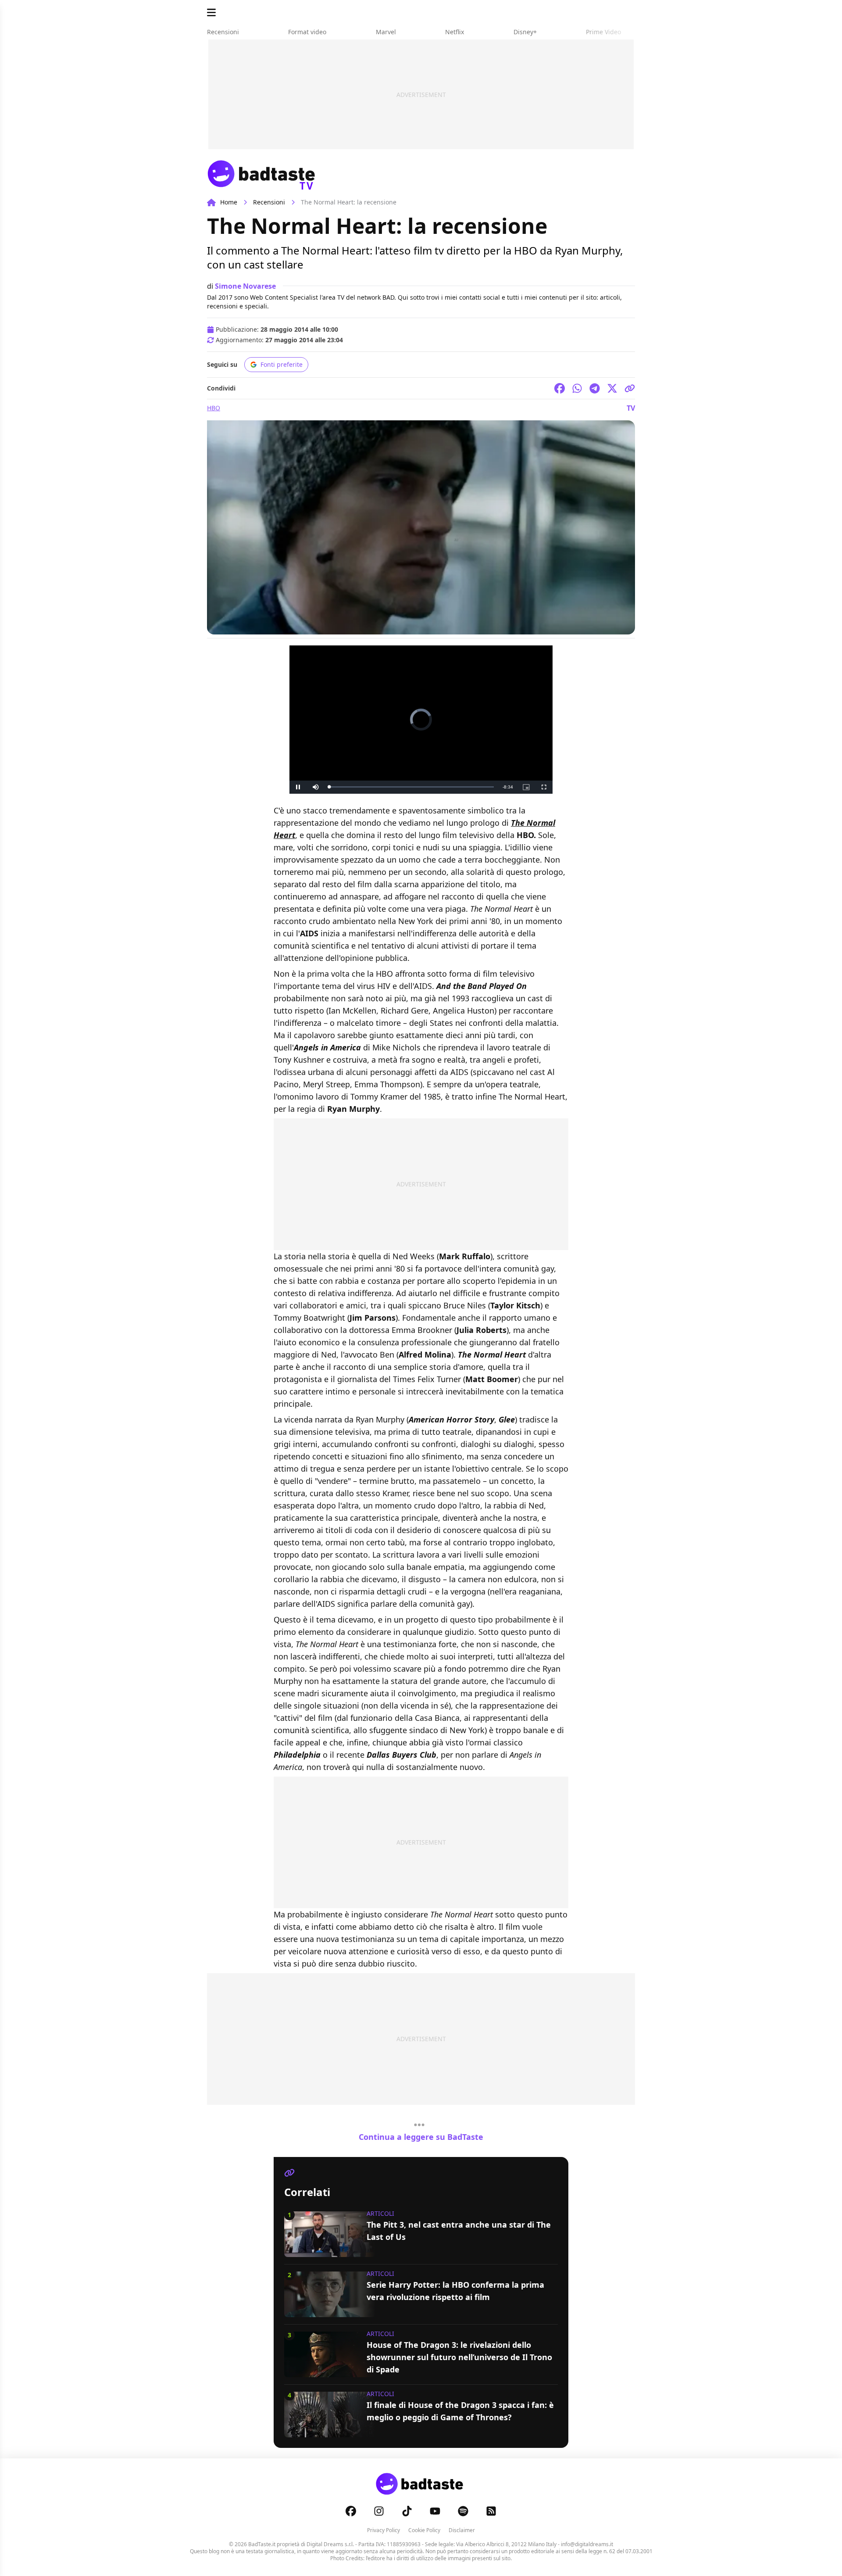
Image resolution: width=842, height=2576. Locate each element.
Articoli (380, 2213)
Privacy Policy (384, 2530)
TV (631, 408)
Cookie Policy (424, 2530)
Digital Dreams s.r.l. (330, 2544)
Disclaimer (462, 2530)
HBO (214, 408)
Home (229, 202)
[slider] (411, 787)
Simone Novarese (245, 286)
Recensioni (269, 202)
